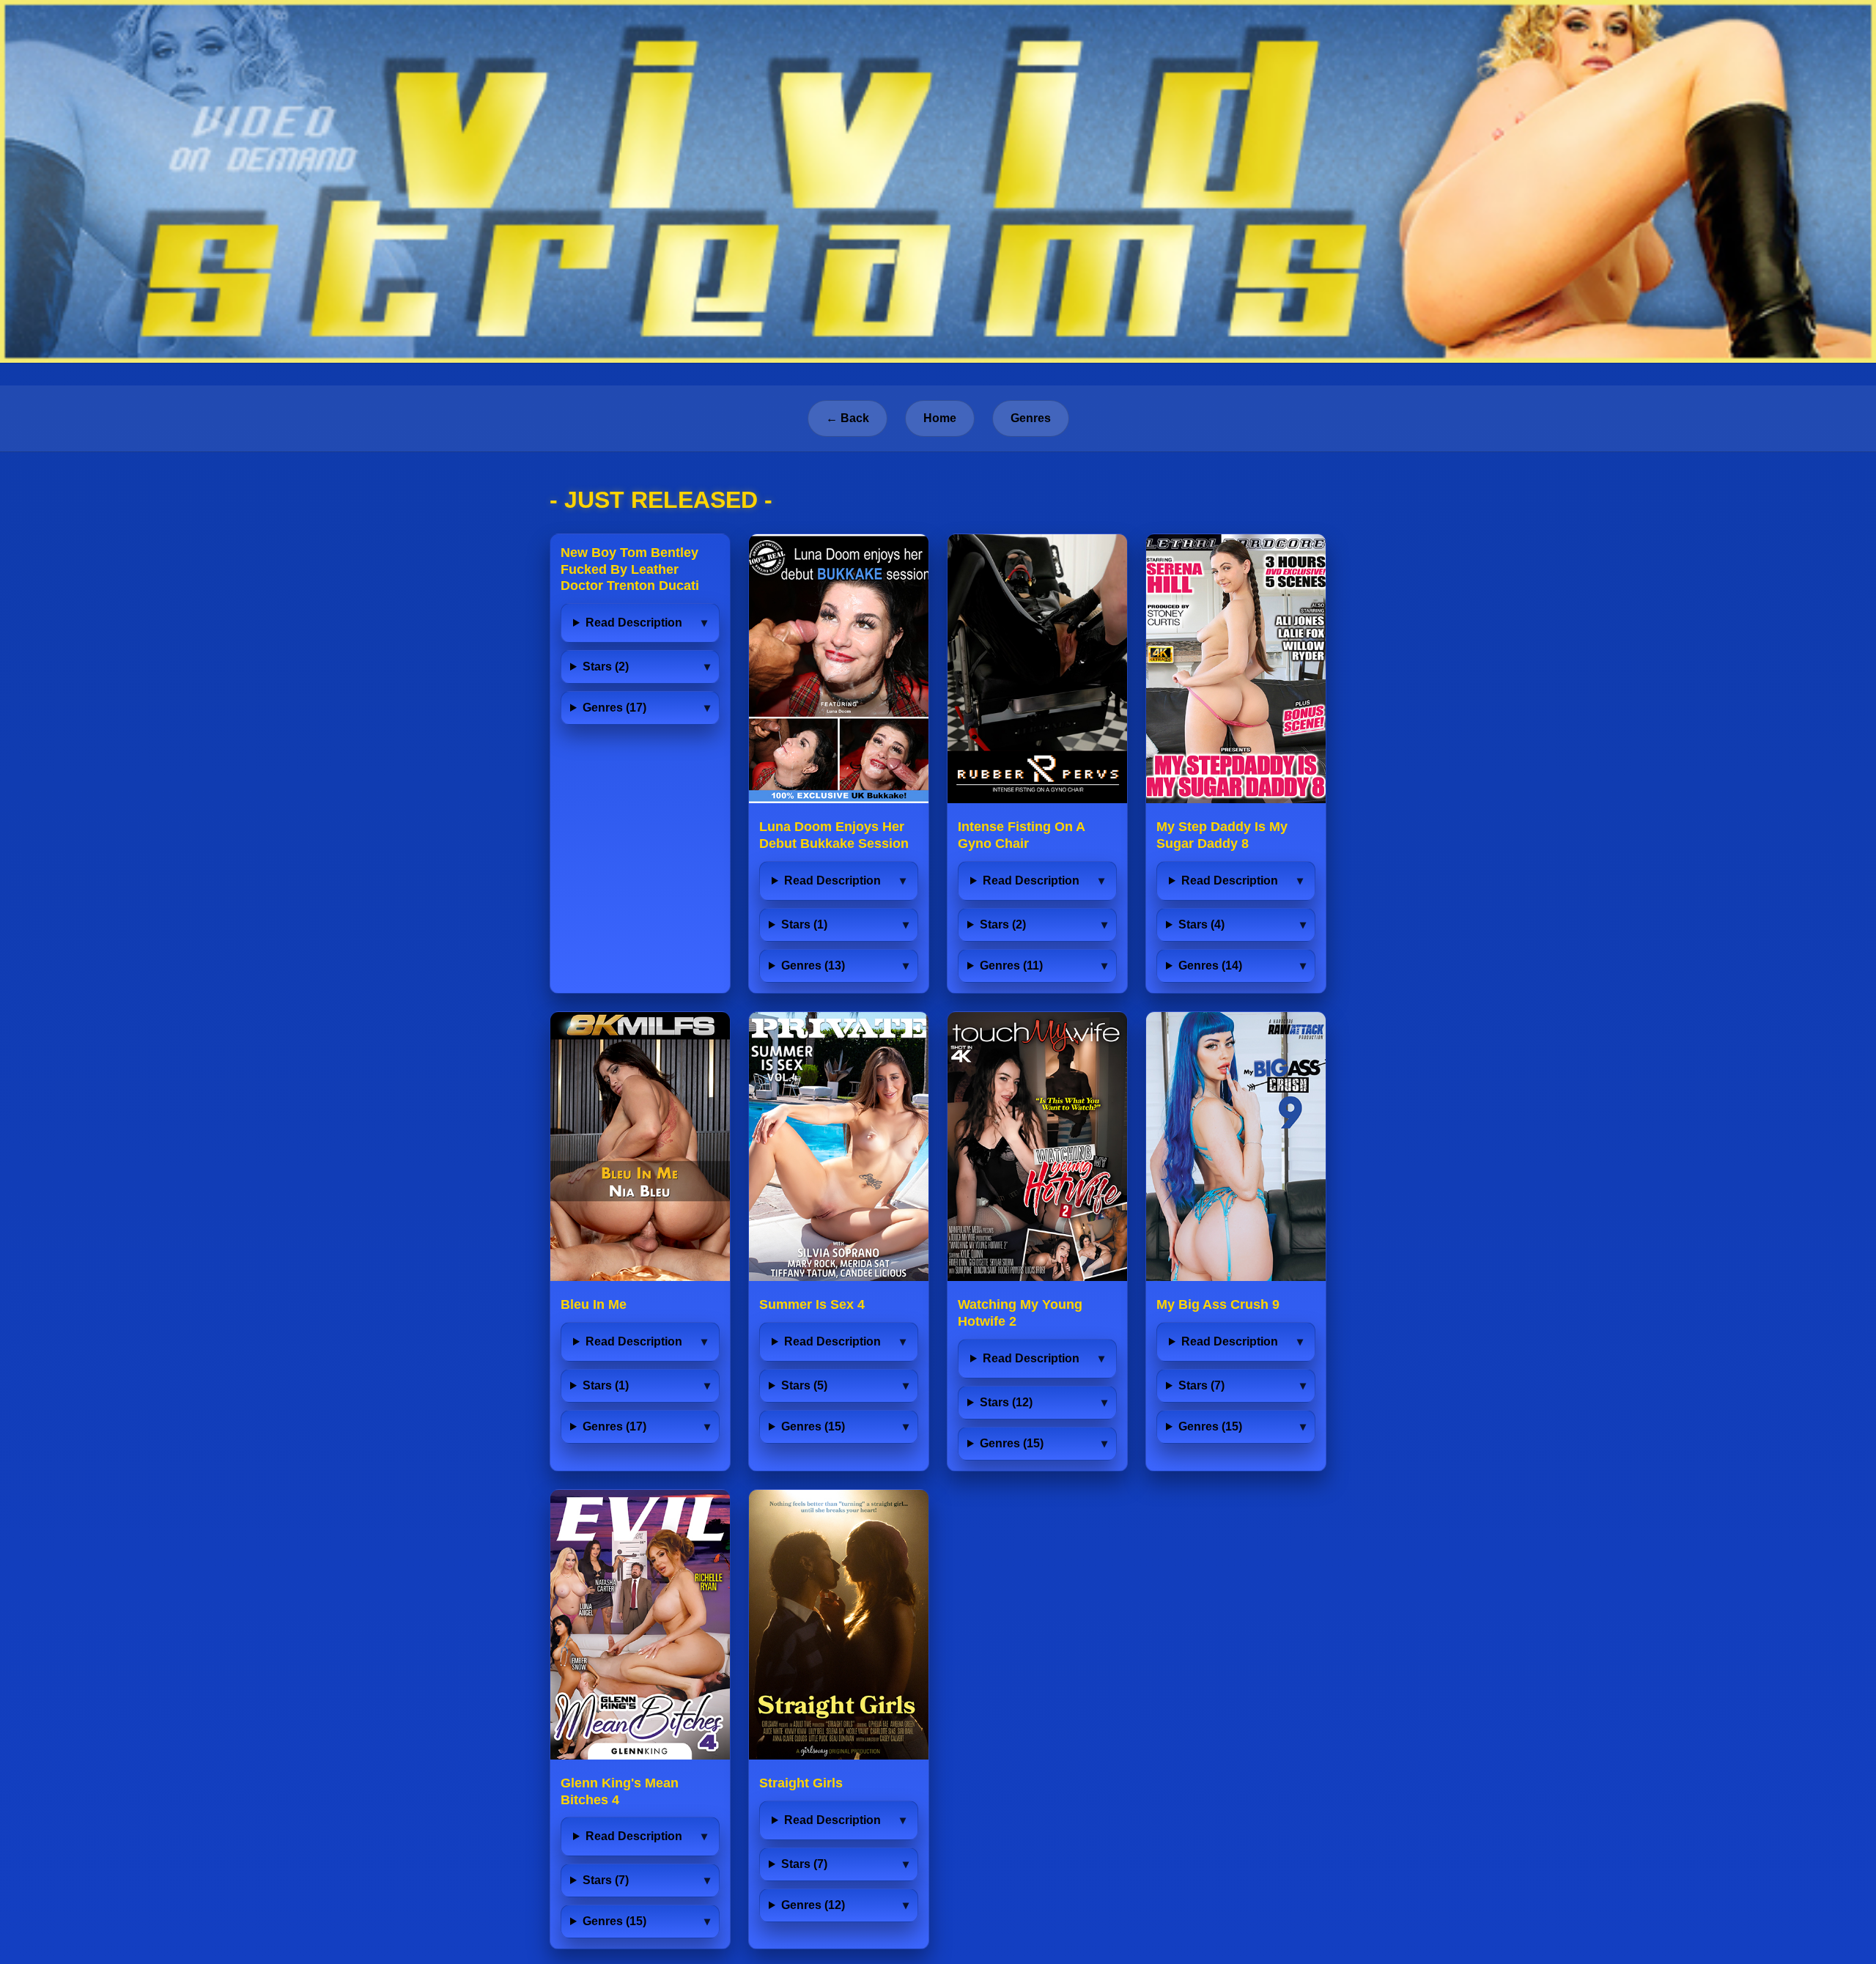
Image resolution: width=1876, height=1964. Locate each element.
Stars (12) (1006, 1402)
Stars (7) (1201, 1385)
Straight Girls (801, 1783)
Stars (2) (606, 667)
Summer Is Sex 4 (812, 1304)
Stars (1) (804, 924)
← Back (847, 418)
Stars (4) (1201, 924)
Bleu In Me (594, 1304)
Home (940, 418)
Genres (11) (1011, 966)
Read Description (634, 623)
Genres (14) (1210, 966)
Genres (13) (813, 966)
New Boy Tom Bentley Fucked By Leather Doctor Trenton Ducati (630, 569)
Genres (1031, 418)
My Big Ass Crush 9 (1218, 1304)
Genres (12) (813, 1905)
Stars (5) (804, 1385)
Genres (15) (813, 1426)
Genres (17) (614, 708)
